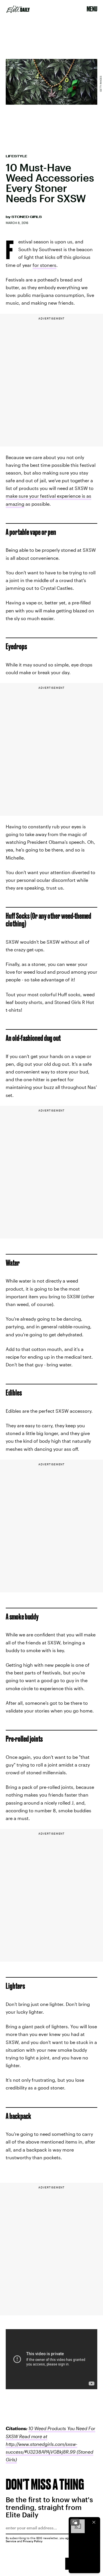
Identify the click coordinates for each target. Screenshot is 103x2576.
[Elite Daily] (18, 9)
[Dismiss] (94, 2522)
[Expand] (75, 2522)
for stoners (44, 265)
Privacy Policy (33, 2541)
